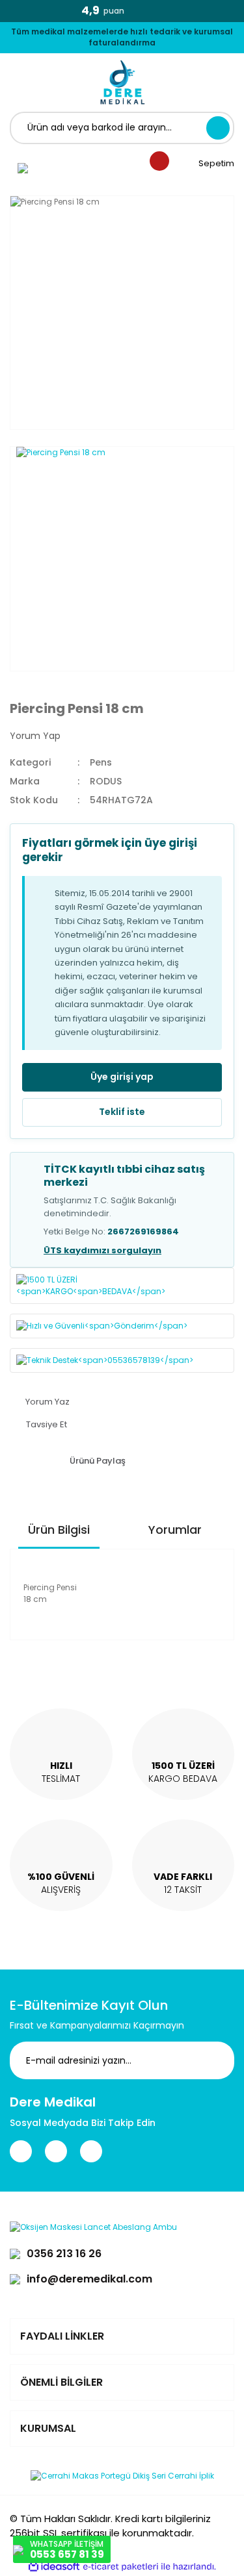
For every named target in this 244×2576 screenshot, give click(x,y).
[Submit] (215, 2060)
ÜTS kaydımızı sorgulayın (102, 1250)
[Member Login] (23, 168)
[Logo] (122, 82)
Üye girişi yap (122, 1077)
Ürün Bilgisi (59, 1530)
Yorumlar (175, 1530)
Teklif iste (122, 1112)
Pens (101, 762)
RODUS (106, 781)
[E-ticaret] (121, 2566)
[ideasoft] (54, 2567)
